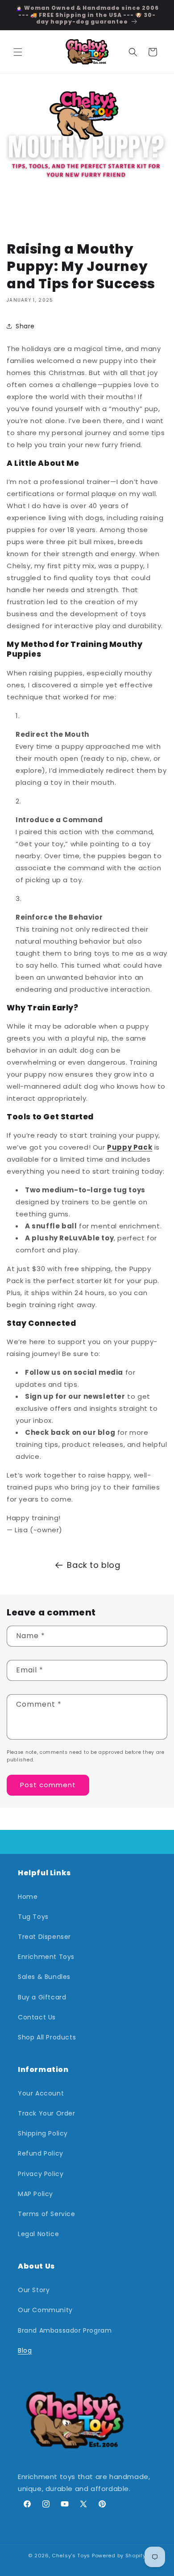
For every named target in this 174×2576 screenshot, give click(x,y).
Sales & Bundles (44, 1977)
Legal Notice (38, 2234)
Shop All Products (47, 2037)
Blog (25, 2350)
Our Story (34, 2290)
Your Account (41, 2093)
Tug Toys (33, 1917)
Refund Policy (41, 2153)
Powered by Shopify (119, 2556)
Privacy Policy (41, 2174)
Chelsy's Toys (71, 2556)
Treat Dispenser (44, 1937)
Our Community (45, 2310)
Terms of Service (47, 2214)
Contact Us (37, 2017)
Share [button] (25, 326)
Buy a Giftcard (42, 1997)
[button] (18, 52)
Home (28, 1897)
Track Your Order (47, 2113)
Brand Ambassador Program (65, 2330)
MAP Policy (35, 2194)
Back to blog (93, 1565)
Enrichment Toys (46, 1957)
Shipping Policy (43, 2133)
